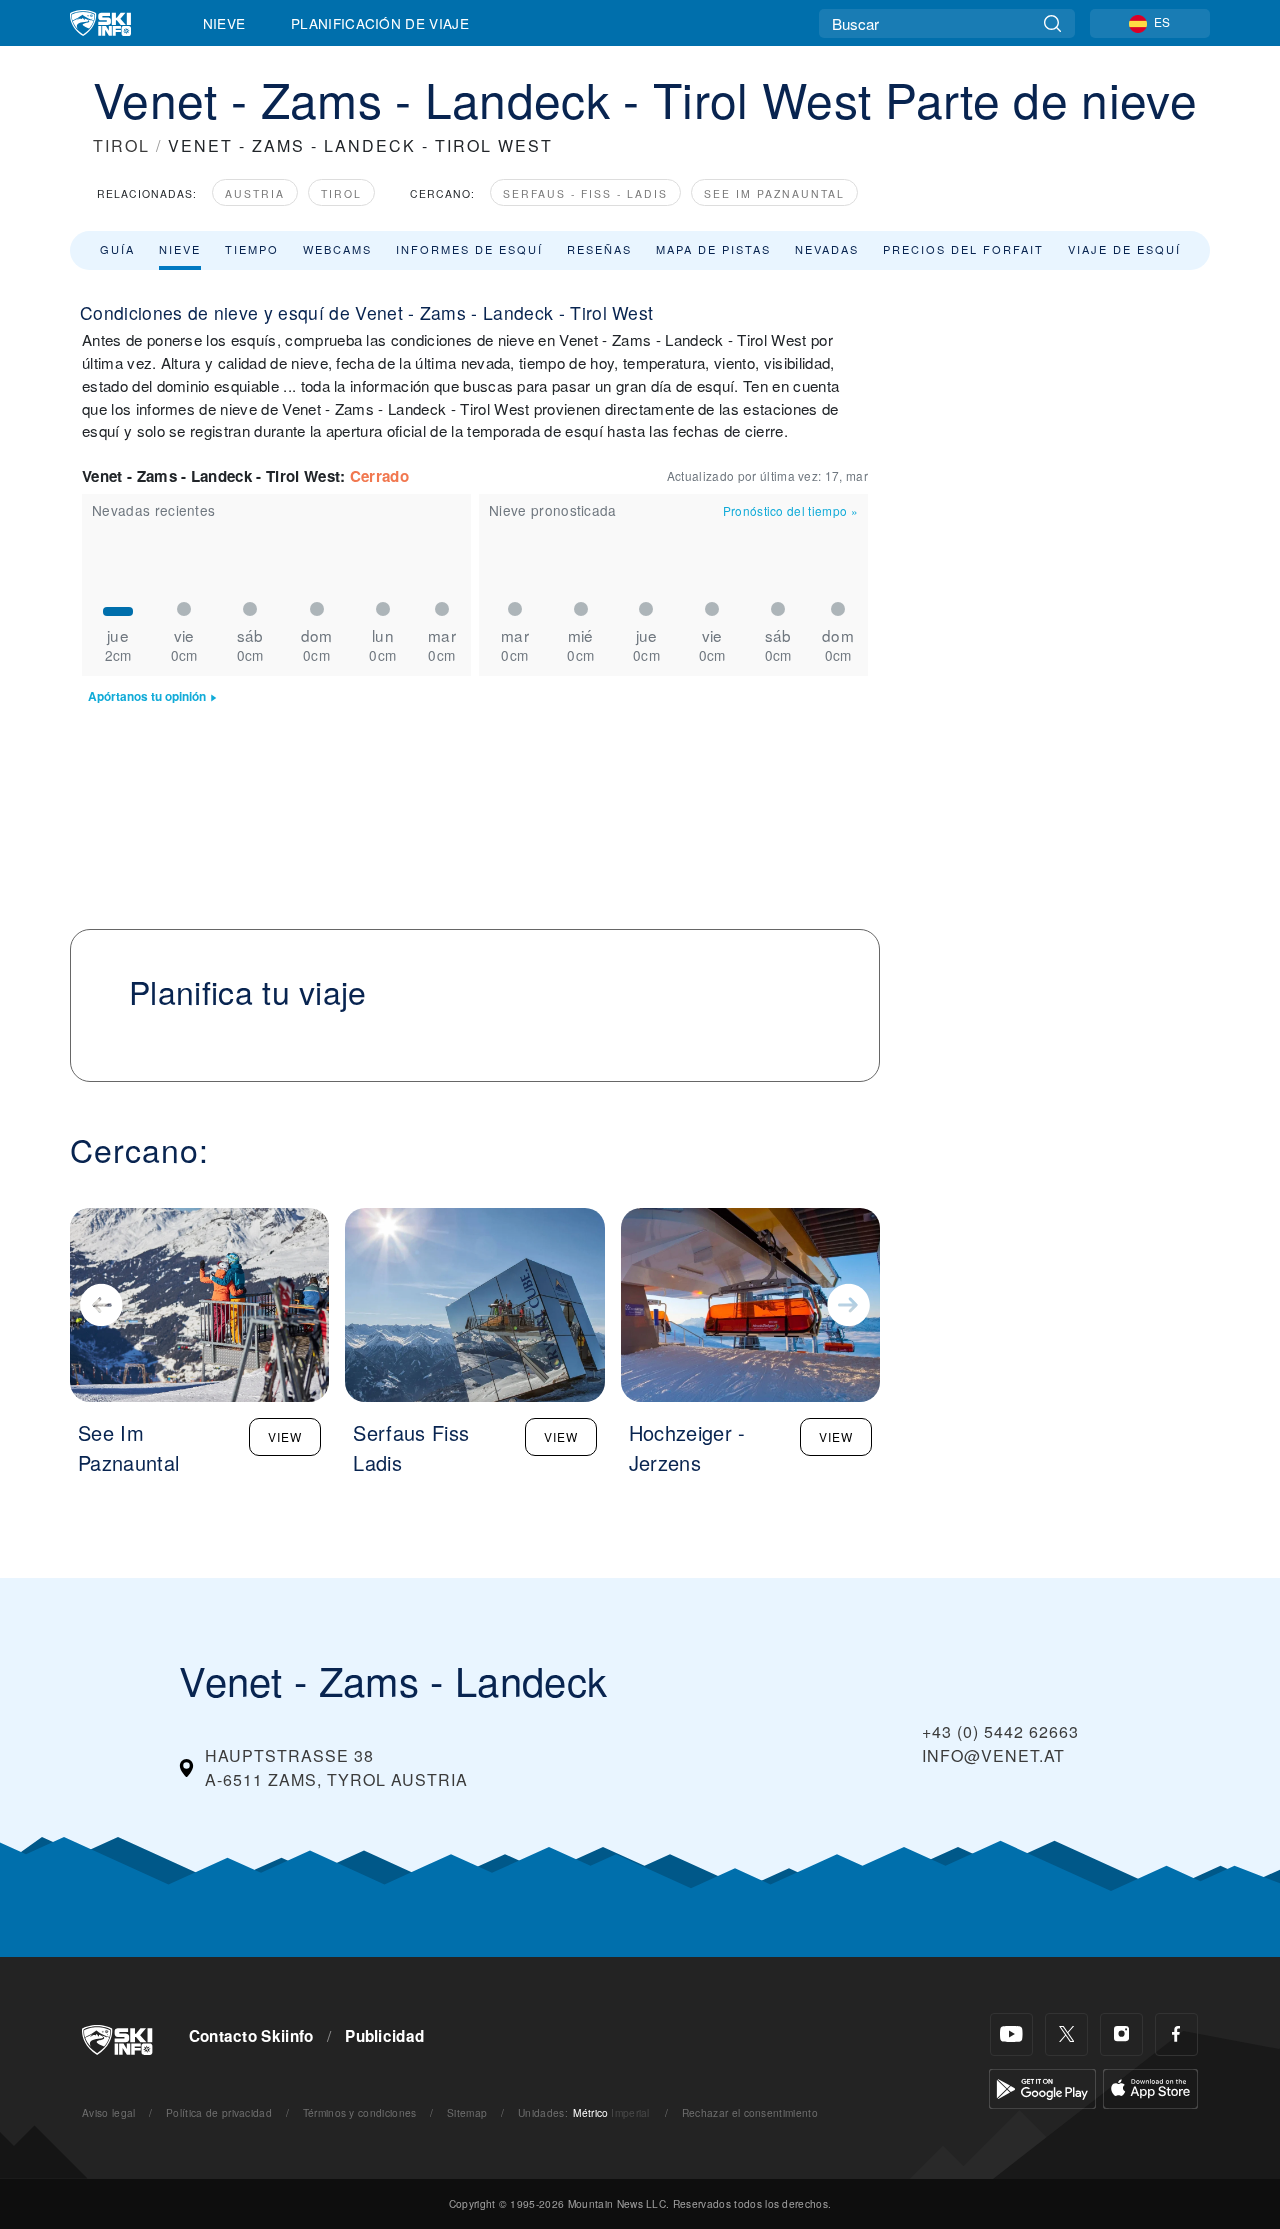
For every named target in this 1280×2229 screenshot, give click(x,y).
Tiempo (252, 249)
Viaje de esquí (1124, 249)
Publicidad (384, 2036)
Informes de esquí (469, 249)
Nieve (224, 23)
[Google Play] (1042, 2086)
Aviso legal (109, 2112)
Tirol (341, 193)
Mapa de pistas (713, 249)
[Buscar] (1052, 23)
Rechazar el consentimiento (750, 2112)
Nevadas (827, 249)
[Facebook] (1176, 2034)
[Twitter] (1066, 2034)
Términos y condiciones (360, 2112)
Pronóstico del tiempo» (790, 510)
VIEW (285, 1436)
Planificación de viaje (380, 23)
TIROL (121, 145)
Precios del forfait (963, 249)
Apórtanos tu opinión (147, 696)
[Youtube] (1011, 2034)
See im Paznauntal (774, 193)
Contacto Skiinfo (251, 2036)
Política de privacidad (219, 2112)
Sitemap (467, 2112)
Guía (117, 249)
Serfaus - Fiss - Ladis (585, 193)
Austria (255, 193)
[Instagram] (1121, 2034)
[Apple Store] (1150, 2086)
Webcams (337, 249)
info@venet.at (993, 1755)
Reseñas (599, 249)
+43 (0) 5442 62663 (1000, 1731)
